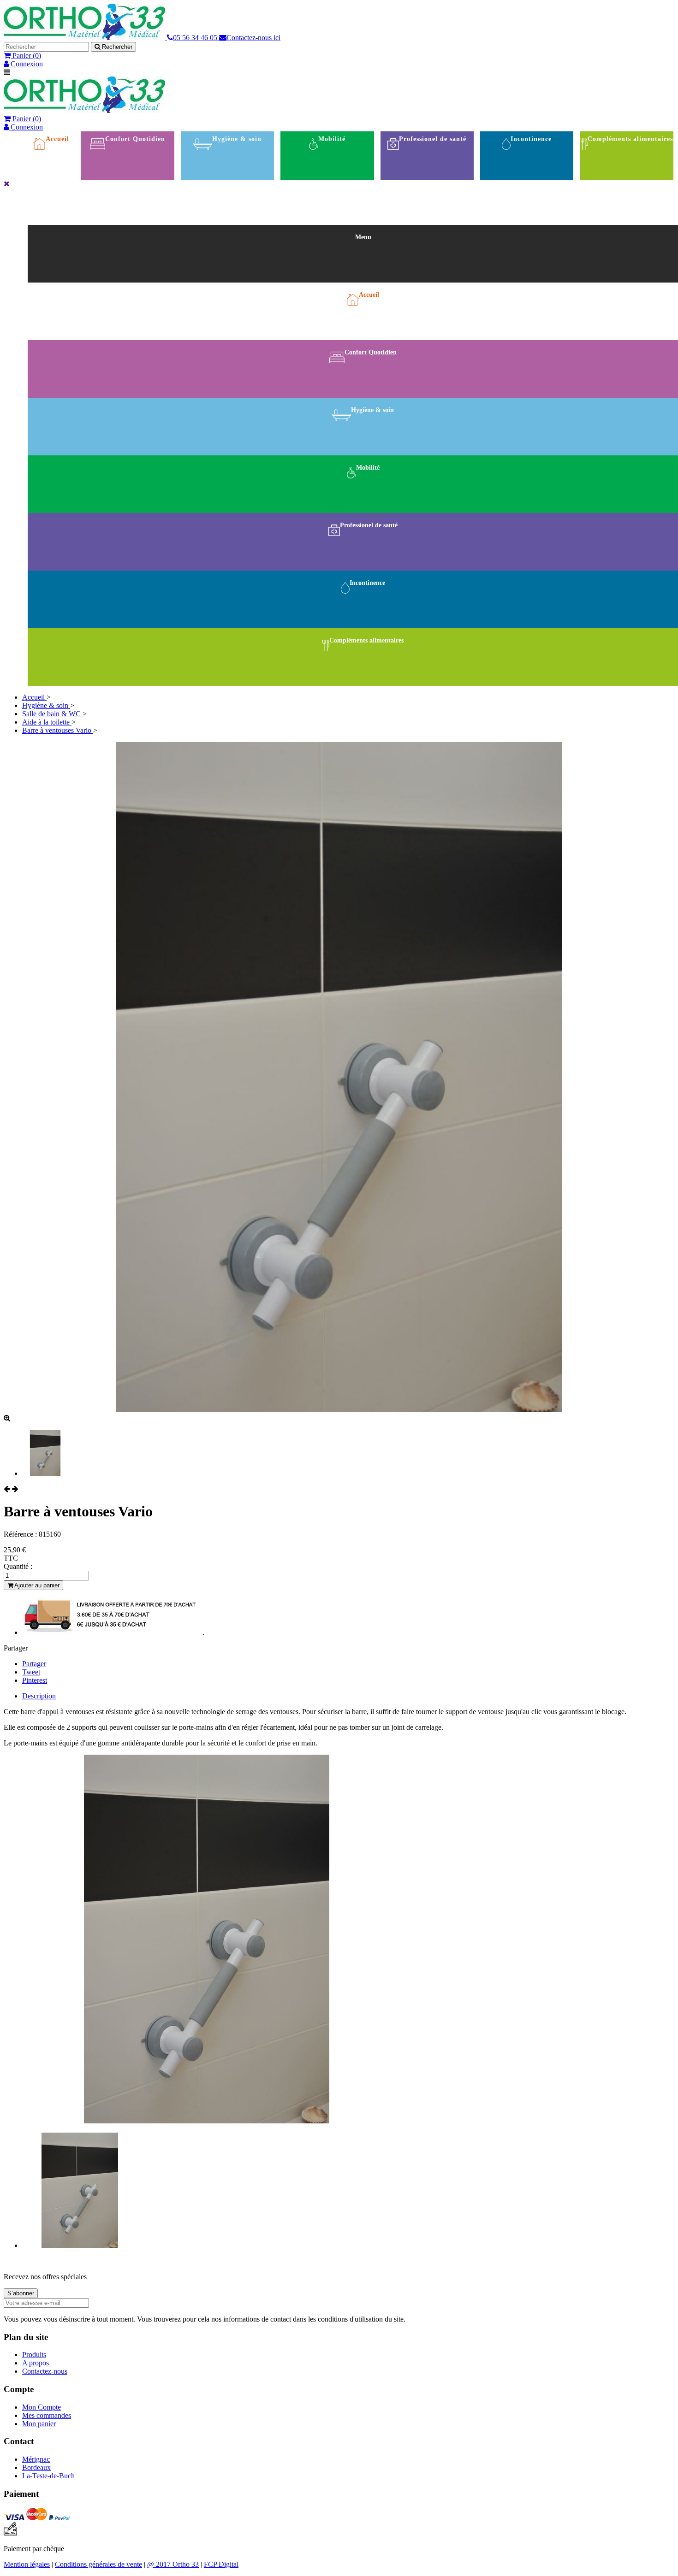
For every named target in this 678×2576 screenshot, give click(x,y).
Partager (34, 1664)
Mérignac (36, 2459)
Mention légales (27, 2564)
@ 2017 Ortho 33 (173, 2564)
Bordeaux (36, 2467)
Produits (34, 2355)
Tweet (31, 1672)
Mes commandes (47, 2415)
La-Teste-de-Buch (48, 2476)
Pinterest (35, 1680)
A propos (36, 2363)
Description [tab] (39, 1696)
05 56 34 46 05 (196, 38)
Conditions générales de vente (98, 2564)
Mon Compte (42, 2407)
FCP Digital (221, 2564)
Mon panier (39, 2424)
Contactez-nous (45, 2371)
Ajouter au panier (36, 1585)
